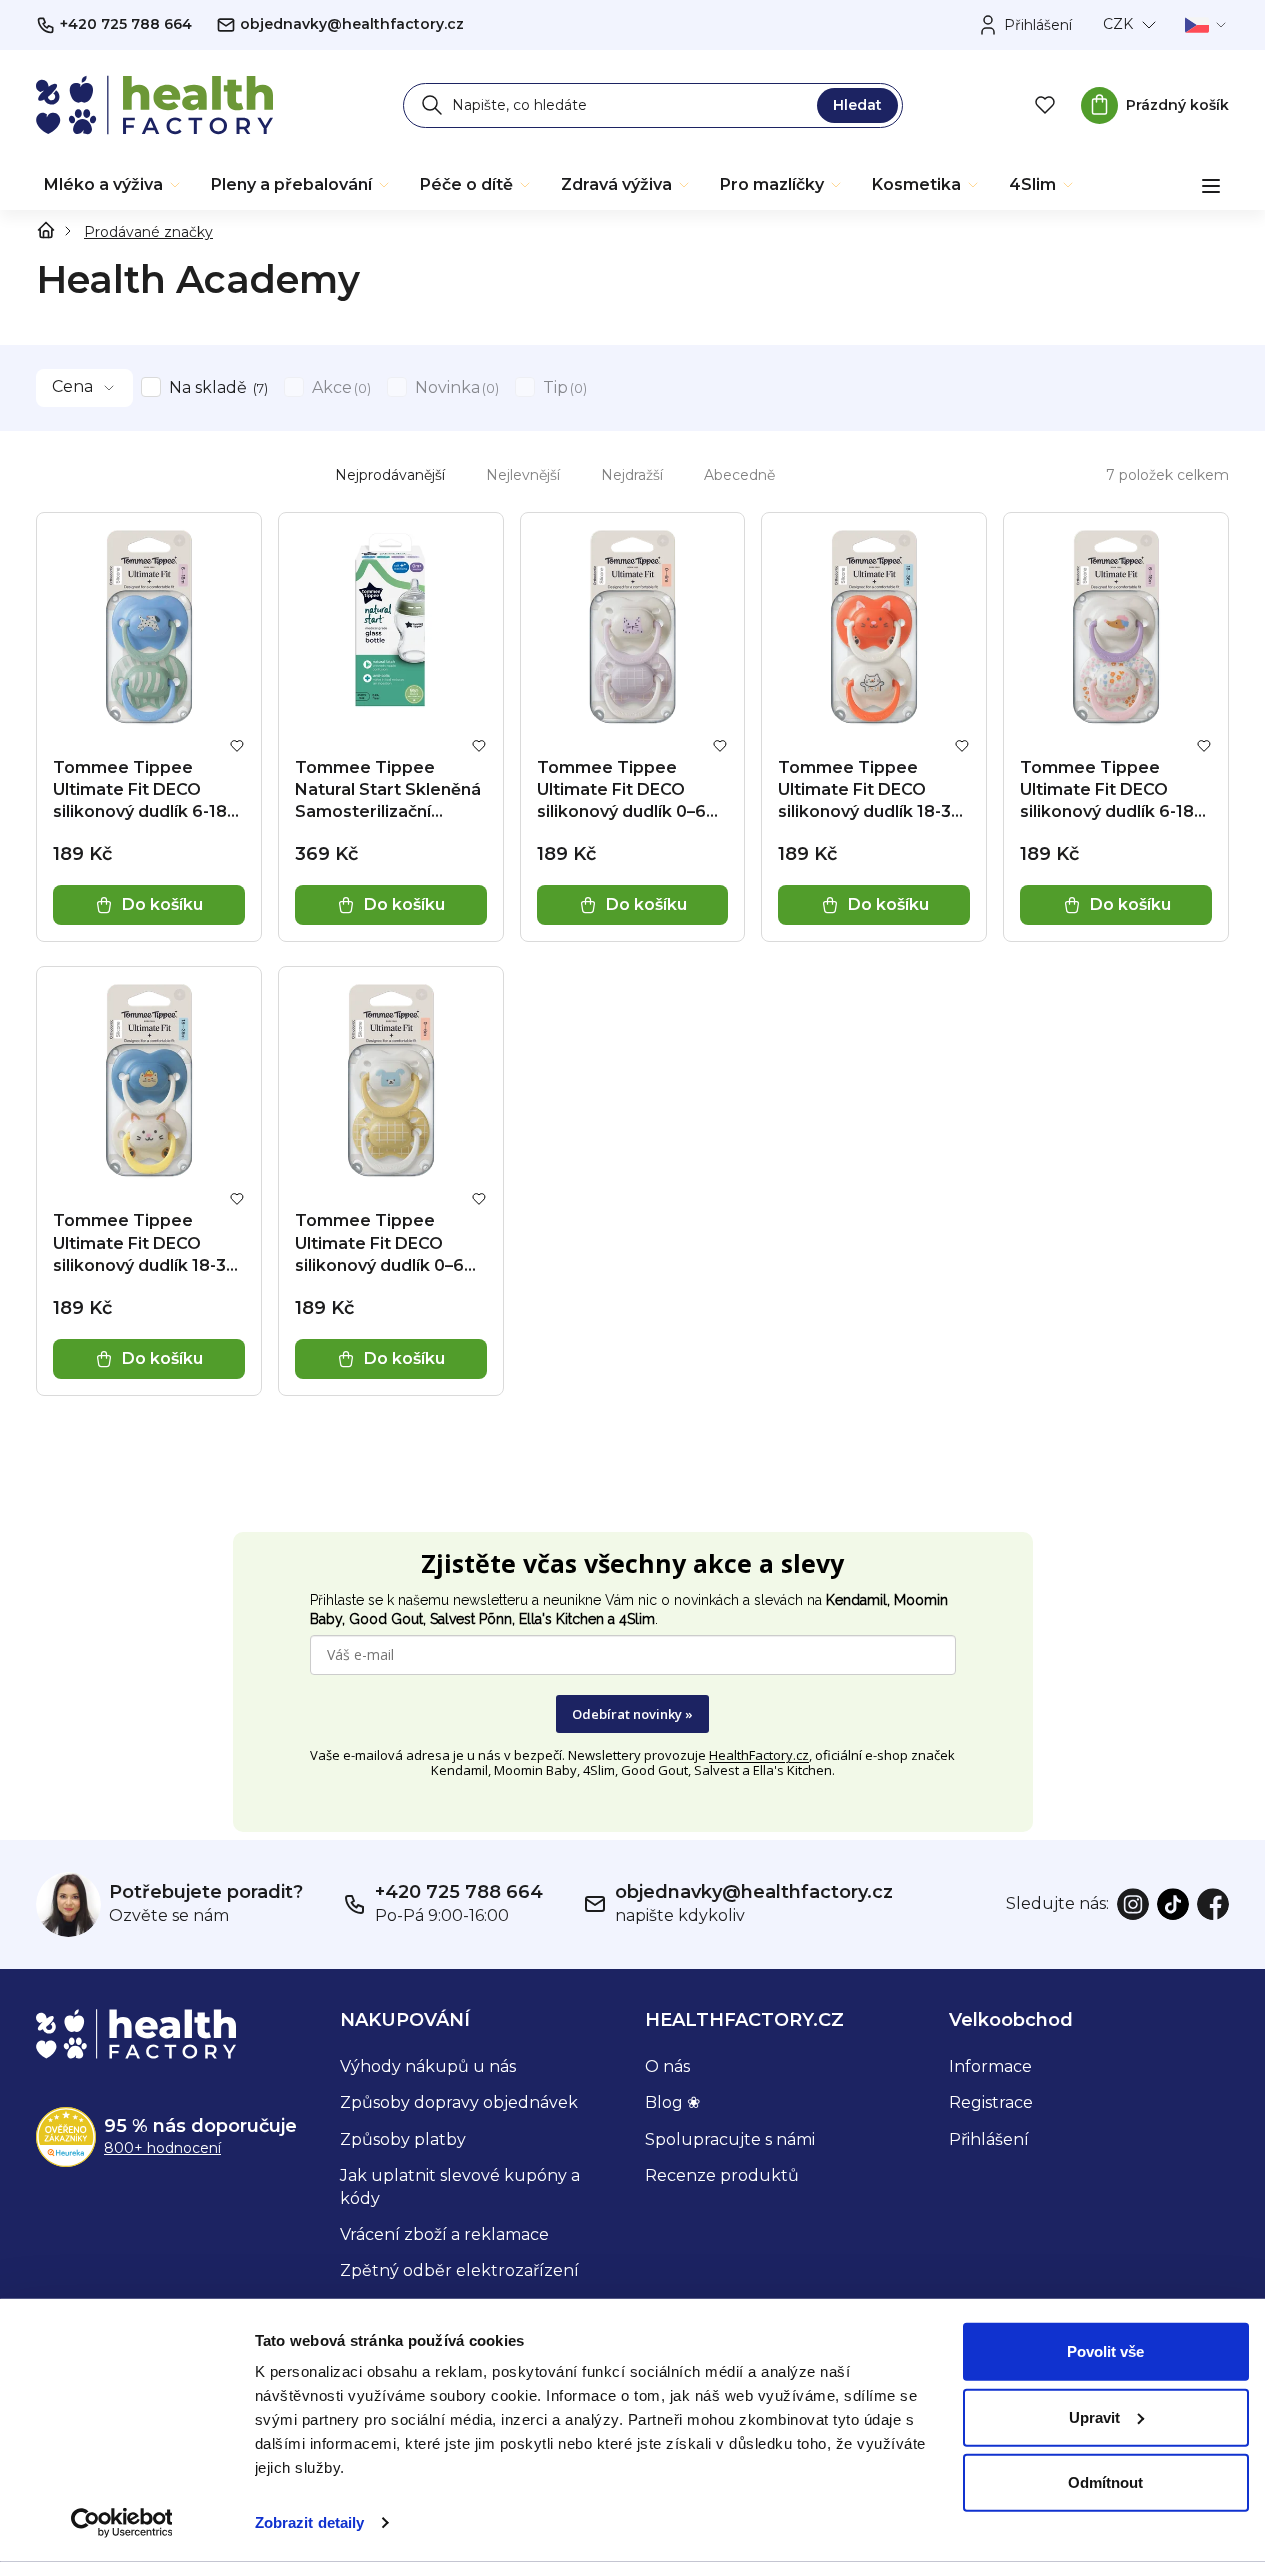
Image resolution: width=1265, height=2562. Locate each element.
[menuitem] (113, 185)
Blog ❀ (672, 2102)
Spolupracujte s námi (730, 2139)
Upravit (1094, 2416)
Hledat (857, 105)
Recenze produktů (722, 2175)
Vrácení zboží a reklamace (444, 2234)
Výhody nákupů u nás (428, 2066)
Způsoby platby (403, 2139)
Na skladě (216, 387)
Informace (990, 2066)
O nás (667, 2066)
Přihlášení (989, 2139)
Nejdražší (632, 475)
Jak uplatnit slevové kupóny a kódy (460, 2186)
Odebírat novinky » (632, 1714)
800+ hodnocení (162, 2148)
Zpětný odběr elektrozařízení (459, 2270)
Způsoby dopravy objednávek (459, 2102)
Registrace (991, 2102)
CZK (1118, 24)
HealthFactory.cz (759, 1755)
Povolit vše (1105, 2351)
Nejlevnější (523, 475)
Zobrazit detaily (310, 2522)
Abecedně (739, 475)
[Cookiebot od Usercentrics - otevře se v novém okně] (121, 2523)
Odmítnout (1105, 2482)
